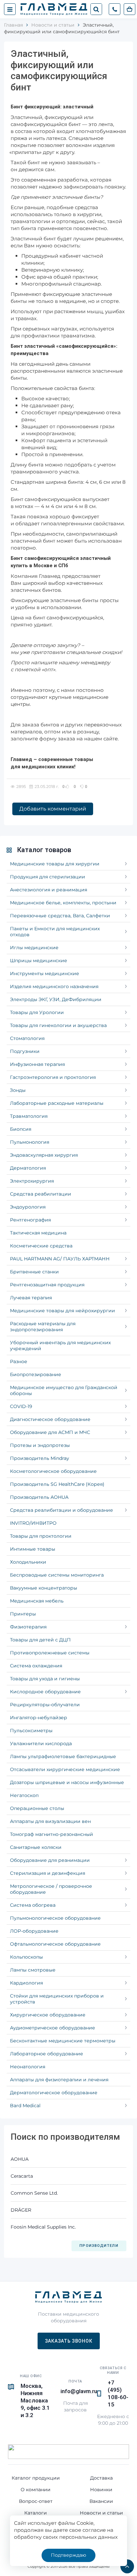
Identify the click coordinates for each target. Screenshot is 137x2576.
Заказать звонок (69, 2341)
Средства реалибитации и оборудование (62, 1510)
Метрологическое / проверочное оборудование (51, 1889)
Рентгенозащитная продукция (47, 1285)
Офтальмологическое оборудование (55, 1944)
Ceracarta (22, 2176)
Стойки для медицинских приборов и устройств (57, 1999)
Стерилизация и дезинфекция (48, 1873)
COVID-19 (21, 1406)
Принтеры (23, 1614)
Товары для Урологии (37, 1012)
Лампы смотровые (33, 1970)
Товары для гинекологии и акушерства (58, 1025)
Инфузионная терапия (37, 1064)
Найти (96, 9)
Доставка (101, 2478)
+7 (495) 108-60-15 (118, 2393)
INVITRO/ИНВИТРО (33, 1523)
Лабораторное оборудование (47, 2054)
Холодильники (28, 1562)
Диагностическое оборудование (50, 1419)
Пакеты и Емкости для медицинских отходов (55, 932)
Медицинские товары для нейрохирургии (63, 1311)
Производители (99, 2246)
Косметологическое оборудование (53, 1471)
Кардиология (26, 1983)
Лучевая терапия (31, 1298)
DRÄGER (21, 2210)
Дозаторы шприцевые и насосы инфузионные (67, 1782)
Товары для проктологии (41, 1536)
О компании (36, 2490)
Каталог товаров (44, 850)
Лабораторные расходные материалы (57, 1103)
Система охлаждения (36, 1666)
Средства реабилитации (41, 1194)
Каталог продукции (36, 2478)
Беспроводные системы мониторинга (57, 1575)
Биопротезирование (36, 1374)
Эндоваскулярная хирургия (44, 1155)
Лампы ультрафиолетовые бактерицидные (63, 1756)
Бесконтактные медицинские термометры (63, 2041)
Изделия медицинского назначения (54, 986)
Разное (19, 1361)
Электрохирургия (32, 1181)
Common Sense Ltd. (34, 2193)
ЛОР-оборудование (34, 1931)
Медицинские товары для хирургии (55, 864)
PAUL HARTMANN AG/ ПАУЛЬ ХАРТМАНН (60, 1259)
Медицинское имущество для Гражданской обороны (64, 1390)
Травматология (29, 1116)
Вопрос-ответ (36, 2501)
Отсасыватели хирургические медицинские (65, 1769)
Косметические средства (41, 1246)
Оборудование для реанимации (50, 1860)
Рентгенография (30, 1220)
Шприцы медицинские (39, 961)
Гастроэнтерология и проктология (53, 1077)
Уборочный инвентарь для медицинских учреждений (60, 1346)
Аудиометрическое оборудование (53, 2028)
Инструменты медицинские (45, 973)
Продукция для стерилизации (48, 877)
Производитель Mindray (40, 1458)
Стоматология (27, 1038)
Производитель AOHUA (39, 1497)
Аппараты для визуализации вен (50, 1821)
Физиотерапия (28, 1627)
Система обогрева (33, 1905)
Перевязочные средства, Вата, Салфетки (60, 916)
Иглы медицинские (34, 948)
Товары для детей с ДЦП (40, 1640)
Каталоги (36, 2513)
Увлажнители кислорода (41, 1743)
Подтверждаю (68, 2555)
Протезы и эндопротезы (40, 1445)
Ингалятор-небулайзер (39, 1718)
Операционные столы (37, 1808)
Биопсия (21, 1129)
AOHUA (20, 2159)
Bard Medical (25, 2106)
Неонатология (28, 2067)
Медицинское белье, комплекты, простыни (63, 903)
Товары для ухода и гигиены (45, 1679)
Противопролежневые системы (50, 1653)
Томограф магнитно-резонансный (52, 1834)
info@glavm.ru (79, 2391)
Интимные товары (33, 1549)
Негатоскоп (24, 1795)
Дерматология (28, 1168)
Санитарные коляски (36, 1847)
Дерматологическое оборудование (54, 2093)
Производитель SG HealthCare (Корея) (57, 1484)
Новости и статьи (101, 2513)
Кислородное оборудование (45, 1692)
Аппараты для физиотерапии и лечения (59, 2080)
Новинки (101, 2490)
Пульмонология (30, 1142)
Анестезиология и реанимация (49, 890)
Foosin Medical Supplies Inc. (43, 2227)
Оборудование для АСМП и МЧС (50, 1432)
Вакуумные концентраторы (44, 1588)
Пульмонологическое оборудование (55, 1918)
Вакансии (101, 2501)
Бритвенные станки (34, 1272)
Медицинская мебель (37, 1601)
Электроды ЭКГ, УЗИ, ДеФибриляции (56, 999)
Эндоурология (28, 1207)
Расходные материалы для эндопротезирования (43, 1327)
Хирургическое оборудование (48, 2015)
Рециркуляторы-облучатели (45, 1705)
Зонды (18, 1090)
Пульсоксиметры (31, 1731)
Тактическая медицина (38, 1233)
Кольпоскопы (26, 1957)
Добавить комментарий (53, 809)
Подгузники (25, 1051)
